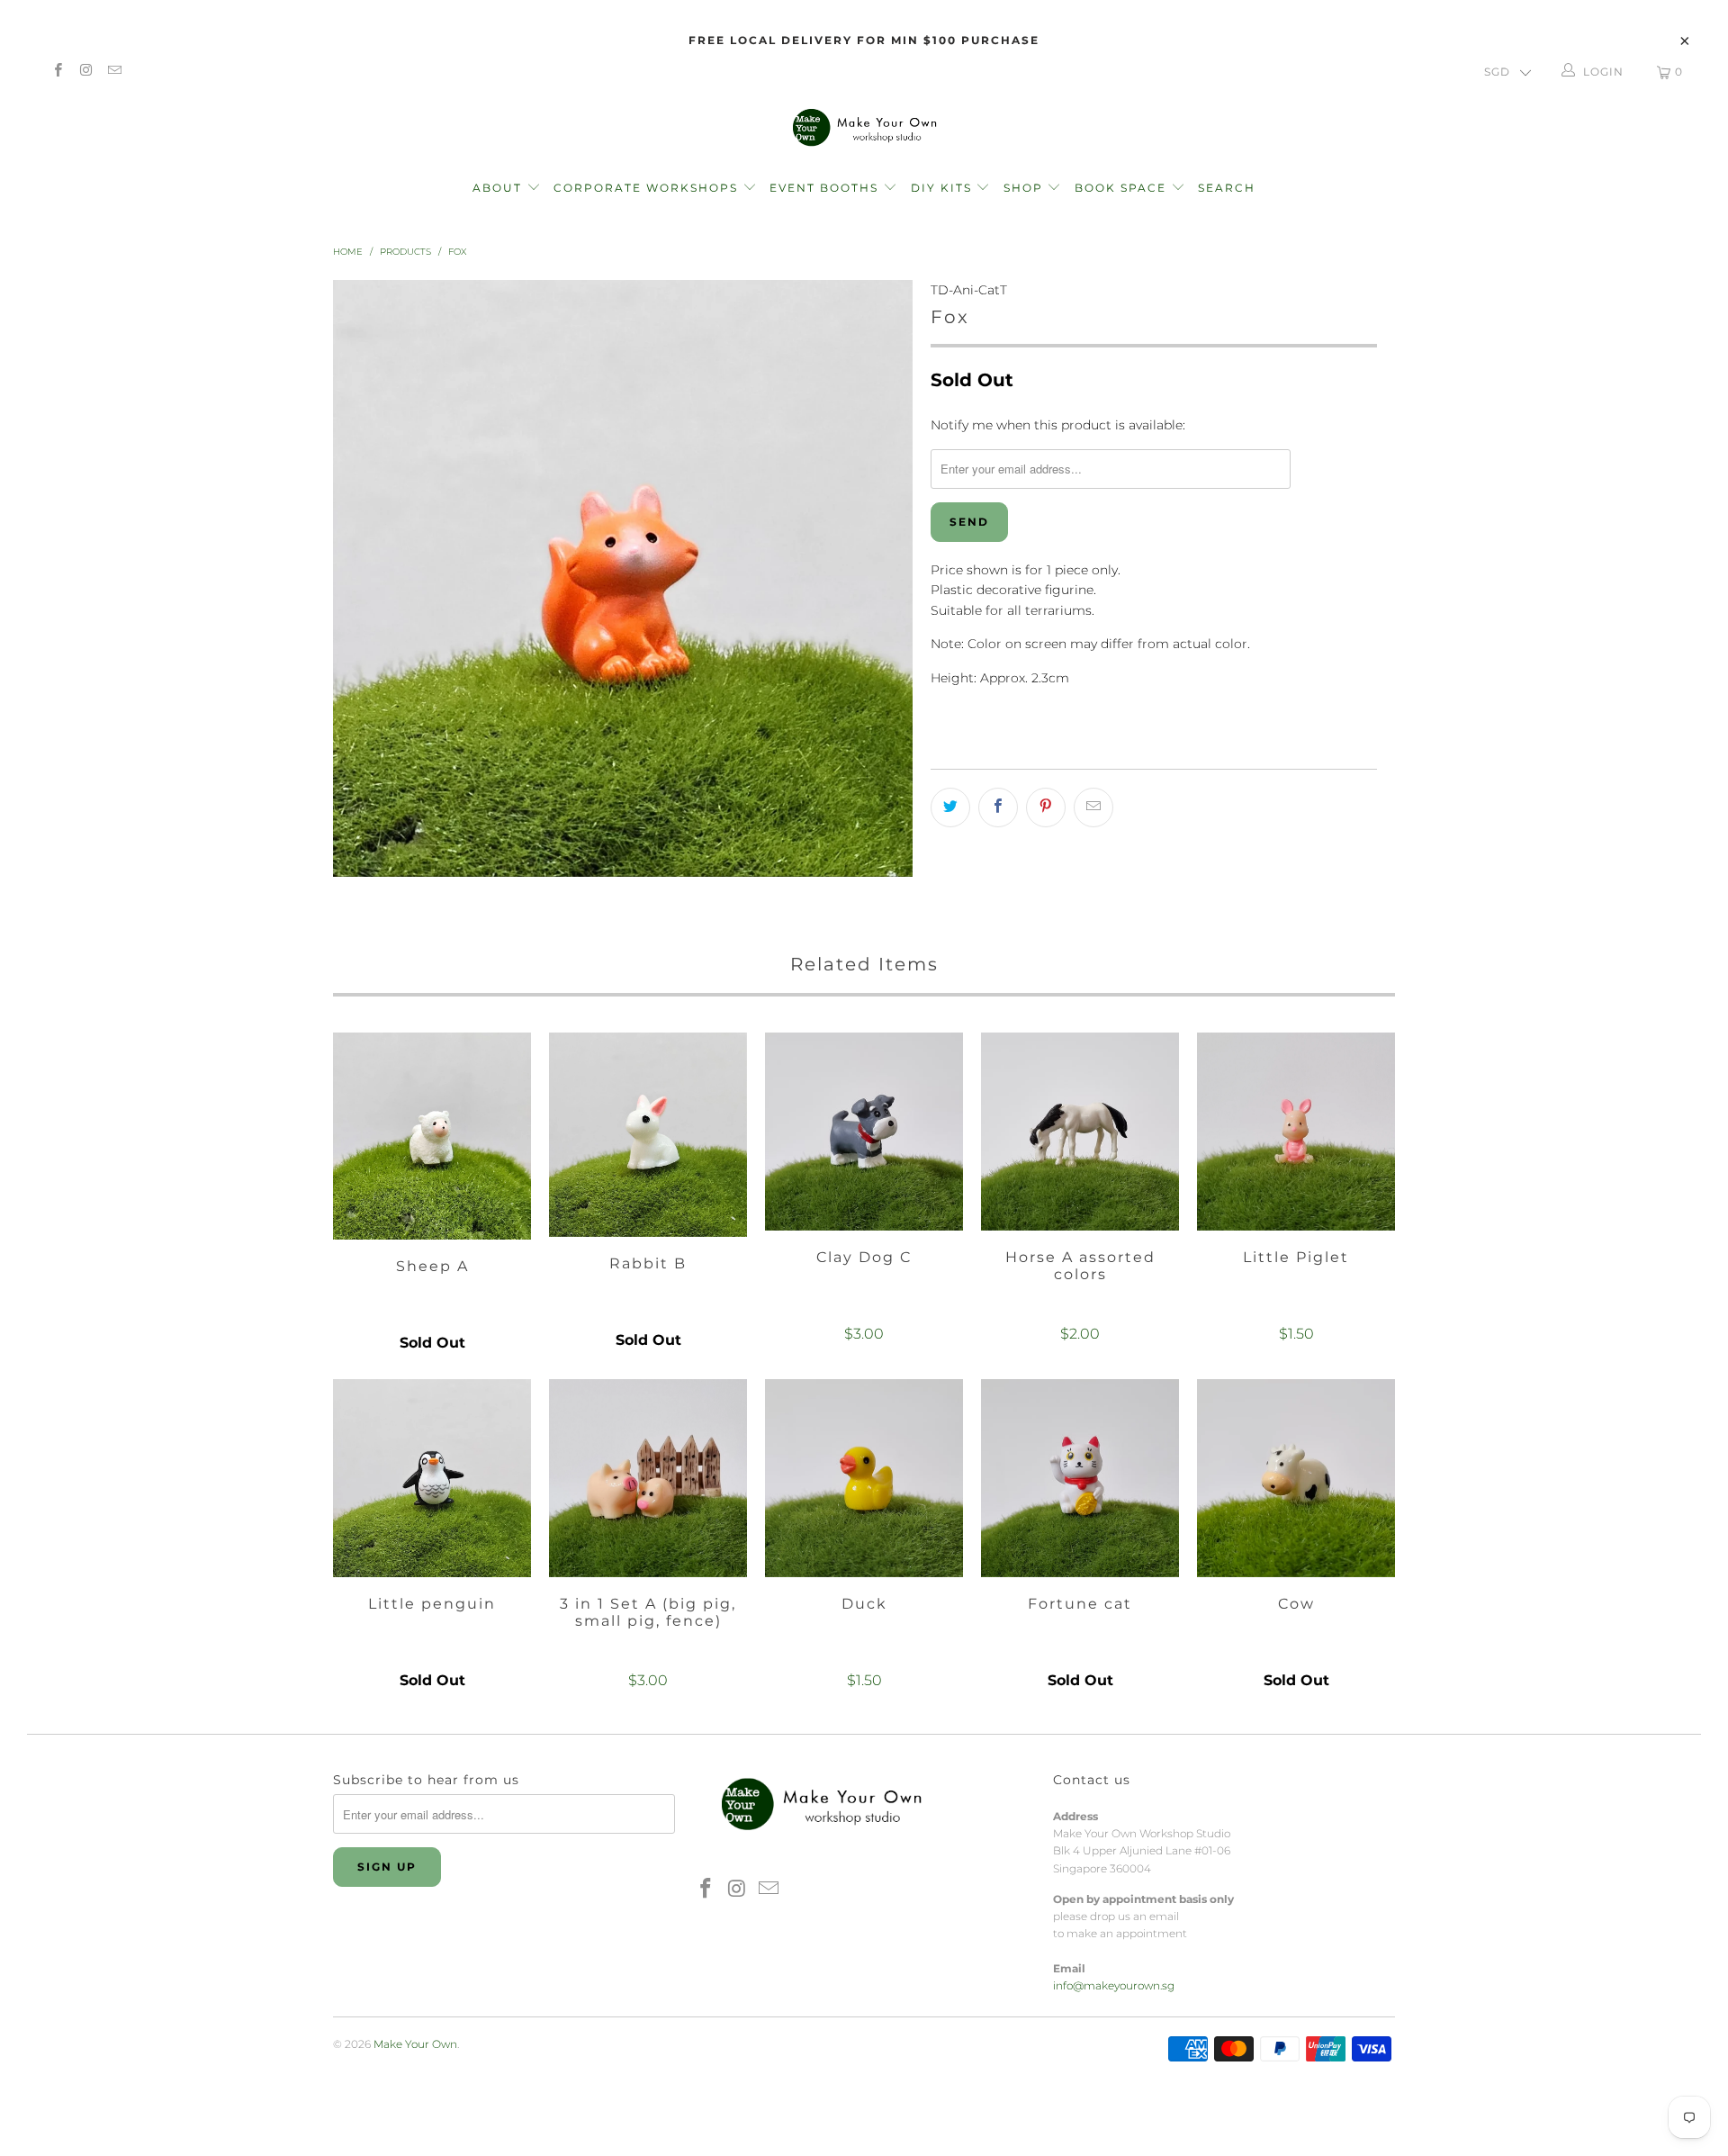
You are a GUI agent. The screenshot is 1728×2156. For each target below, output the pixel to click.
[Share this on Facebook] (998, 807)
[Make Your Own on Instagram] (85, 72)
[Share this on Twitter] (950, 807)
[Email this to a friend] (1093, 807)
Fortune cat (1080, 1478)
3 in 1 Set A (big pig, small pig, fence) (648, 1478)
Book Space (1123, 188)
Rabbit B (648, 1135)
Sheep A (432, 1137)
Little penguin (432, 1478)
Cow (1296, 1478)
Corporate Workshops (648, 188)
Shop (1023, 188)
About (499, 188)
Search (1227, 188)
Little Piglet (1296, 1132)
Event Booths (826, 188)
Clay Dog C (864, 1132)
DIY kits (944, 188)
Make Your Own (415, 2044)
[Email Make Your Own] (114, 72)
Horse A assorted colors (1080, 1132)
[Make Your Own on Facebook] (57, 72)
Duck (864, 1478)
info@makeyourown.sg (1114, 1985)
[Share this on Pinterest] (1046, 807)
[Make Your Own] (864, 126)
